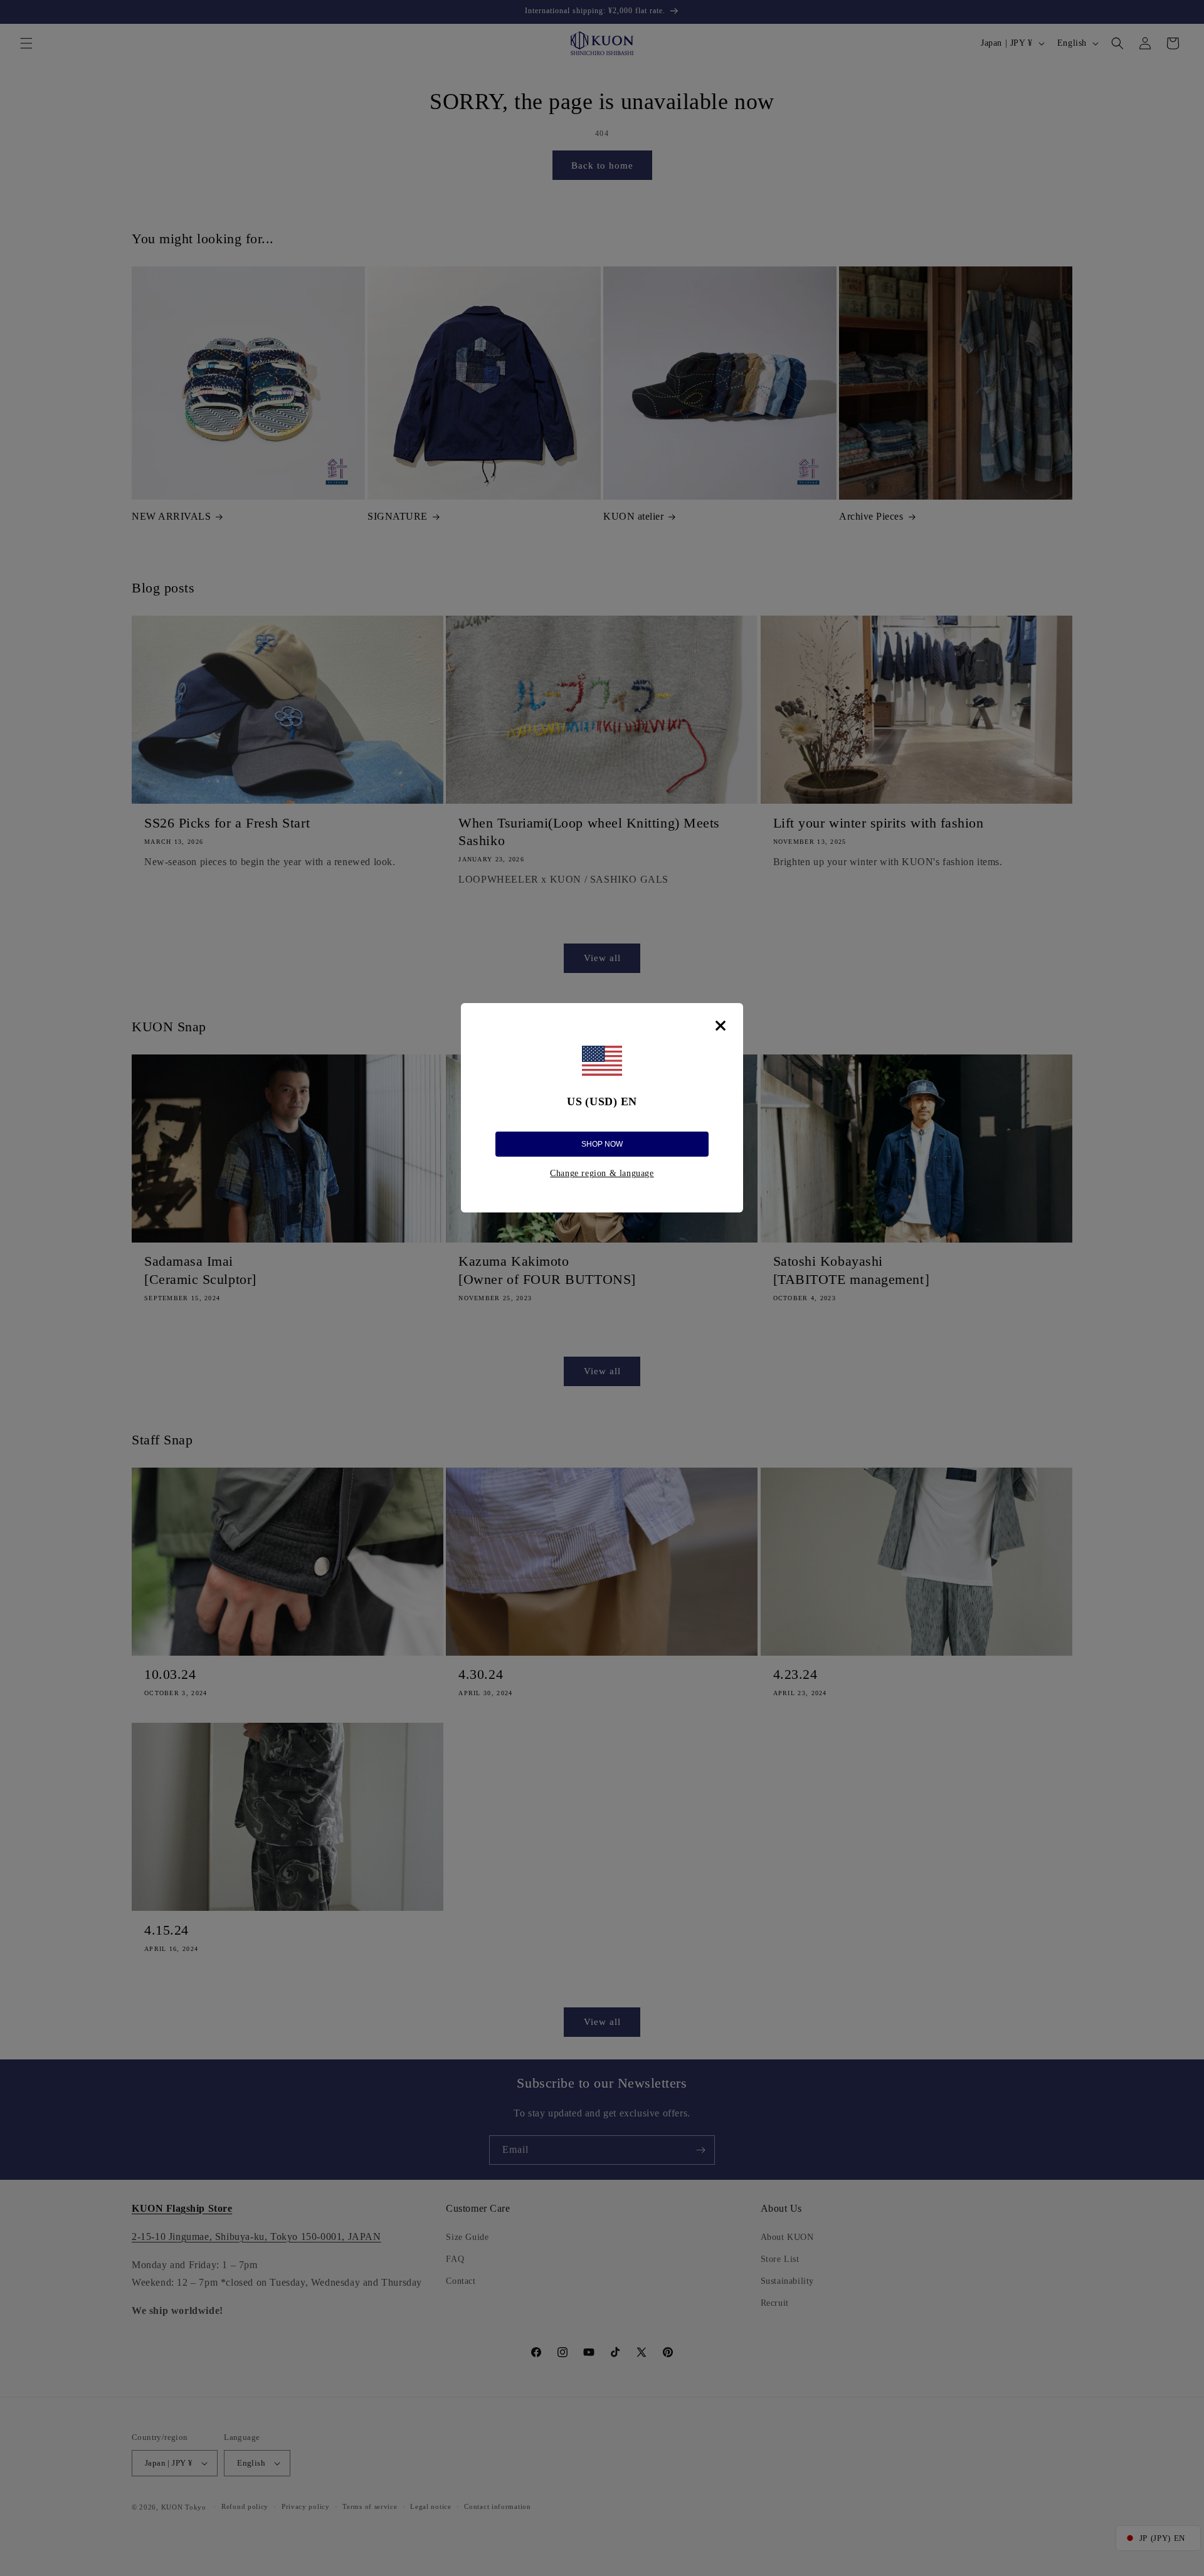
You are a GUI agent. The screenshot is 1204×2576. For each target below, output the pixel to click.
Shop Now (602, 1144)
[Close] (721, 1026)
